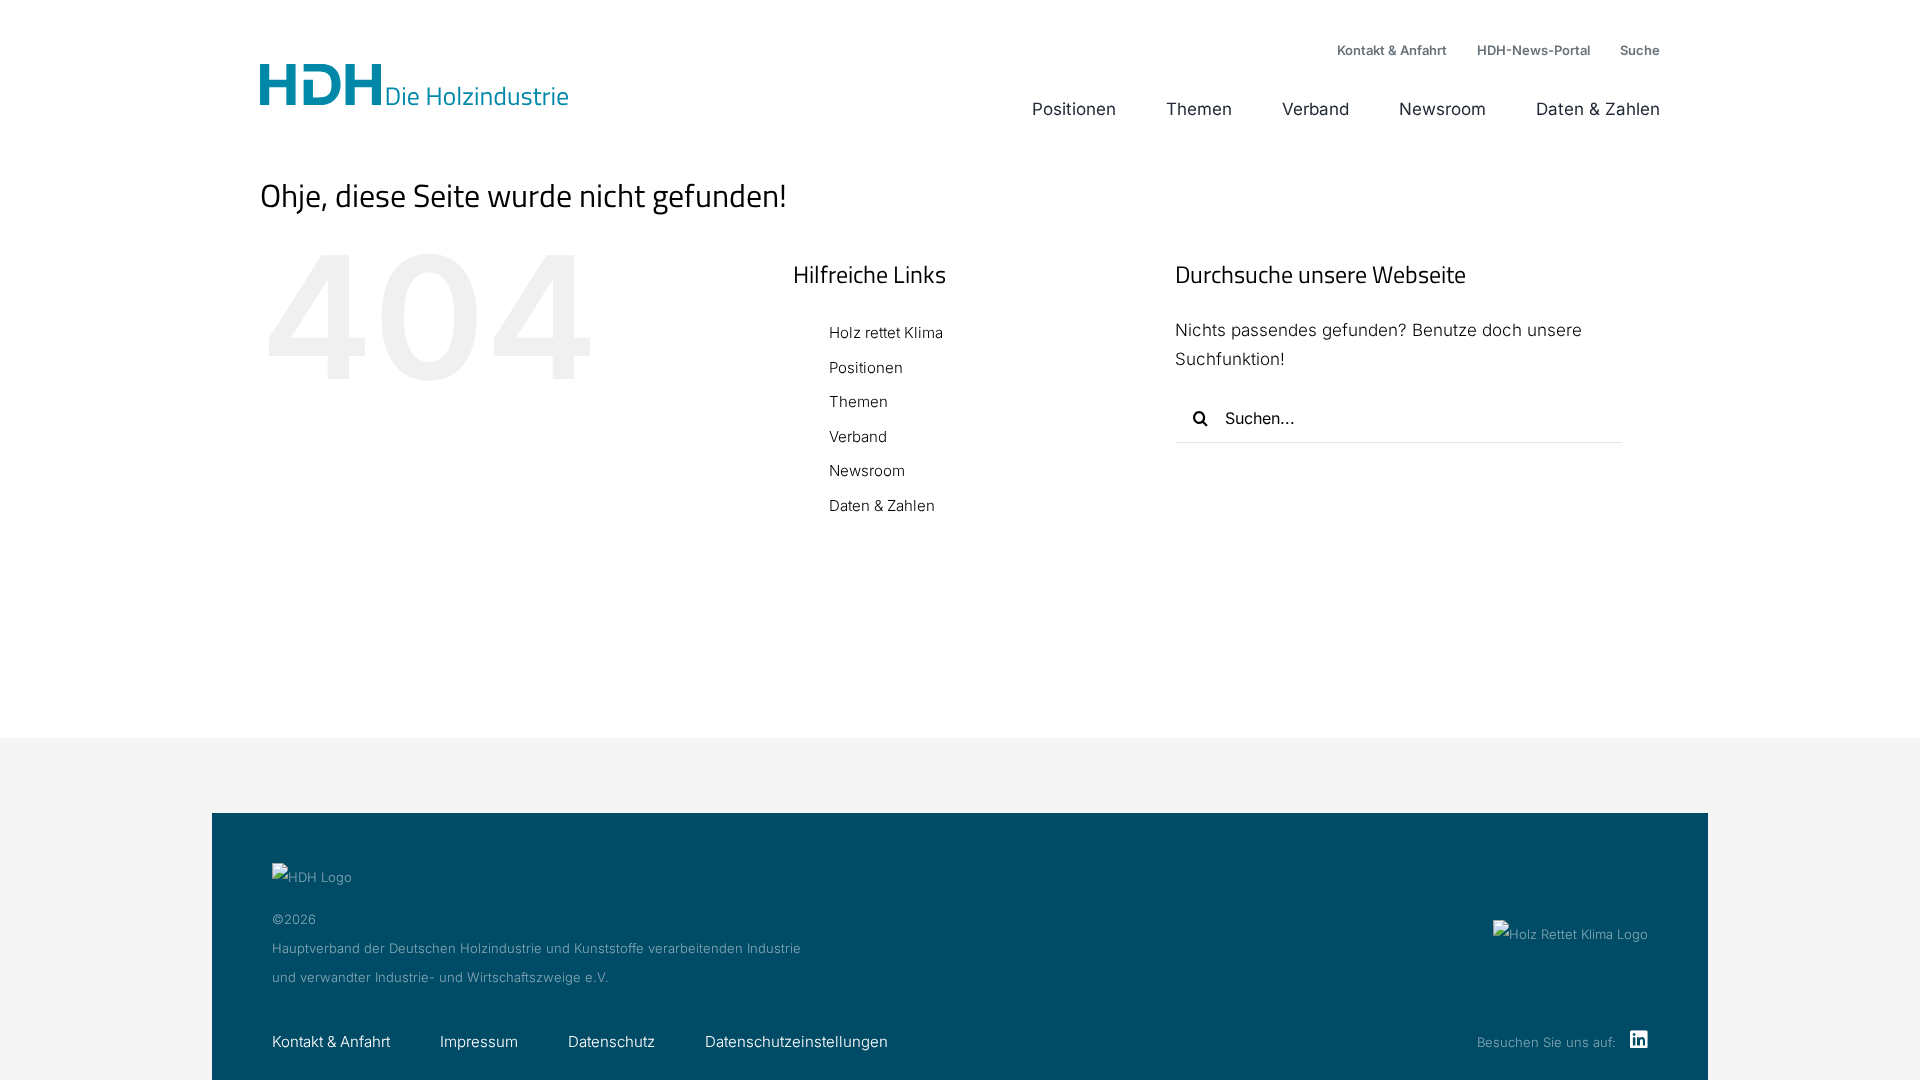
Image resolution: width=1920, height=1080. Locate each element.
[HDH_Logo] (414, 72)
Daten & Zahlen (882, 505)
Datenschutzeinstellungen (796, 1041)
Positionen (866, 367)
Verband (858, 436)
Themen (858, 401)
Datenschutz (611, 1041)
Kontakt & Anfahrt (331, 1041)
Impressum (479, 1041)
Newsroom (867, 470)
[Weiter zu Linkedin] (1639, 1041)
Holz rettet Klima (886, 332)
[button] (1640, 51)
